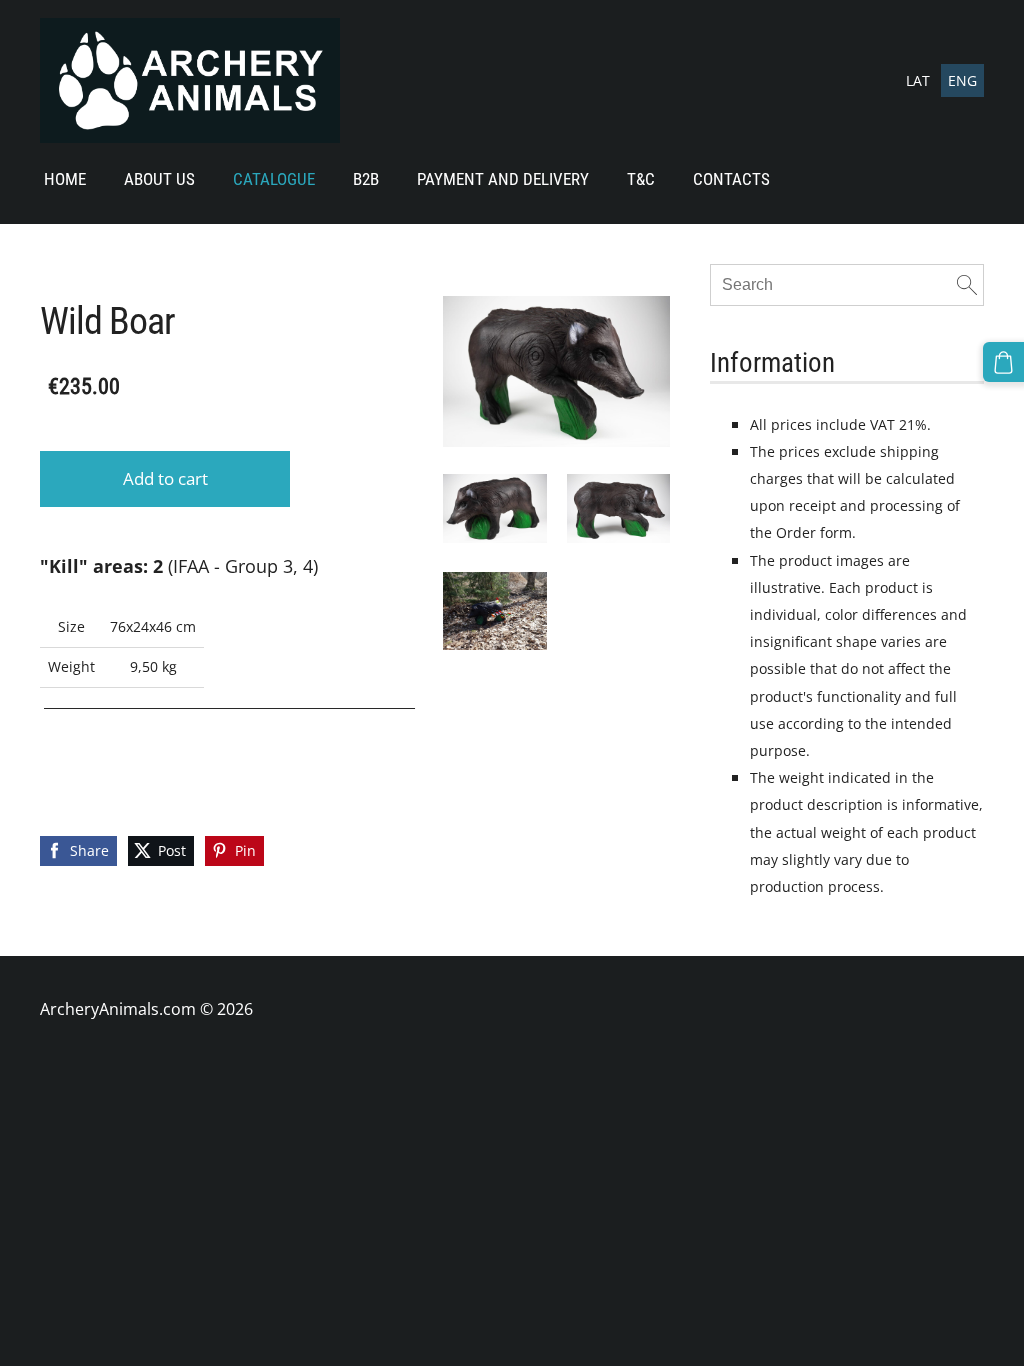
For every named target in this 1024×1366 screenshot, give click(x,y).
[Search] (967, 285)
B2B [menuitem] (366, 179)
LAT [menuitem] (918, 80)
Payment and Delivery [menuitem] (503, 179)
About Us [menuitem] (159, 179)
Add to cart (165, 478)
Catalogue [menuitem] (274, 179)
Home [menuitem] (65, 179)
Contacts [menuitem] (731, 179)
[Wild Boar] (494, 508)
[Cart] (1003, 362)
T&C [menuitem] (641, 179)
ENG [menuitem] (962, 80)
